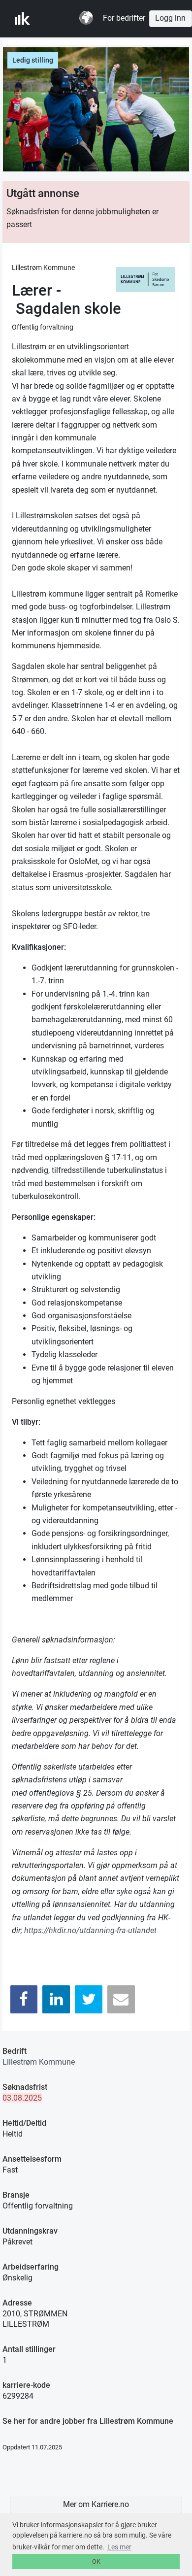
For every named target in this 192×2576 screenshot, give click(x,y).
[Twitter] (89, 1999)
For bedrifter (124, 18)
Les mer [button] (119, 2547)
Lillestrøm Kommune (39, 2062)
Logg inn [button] (170, 18)
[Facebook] (24, 1999)
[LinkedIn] (56, 1999)
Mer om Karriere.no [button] (96, 2505)
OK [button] (96, 2561)
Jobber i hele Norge (63, 19)
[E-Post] (121, 1999)
